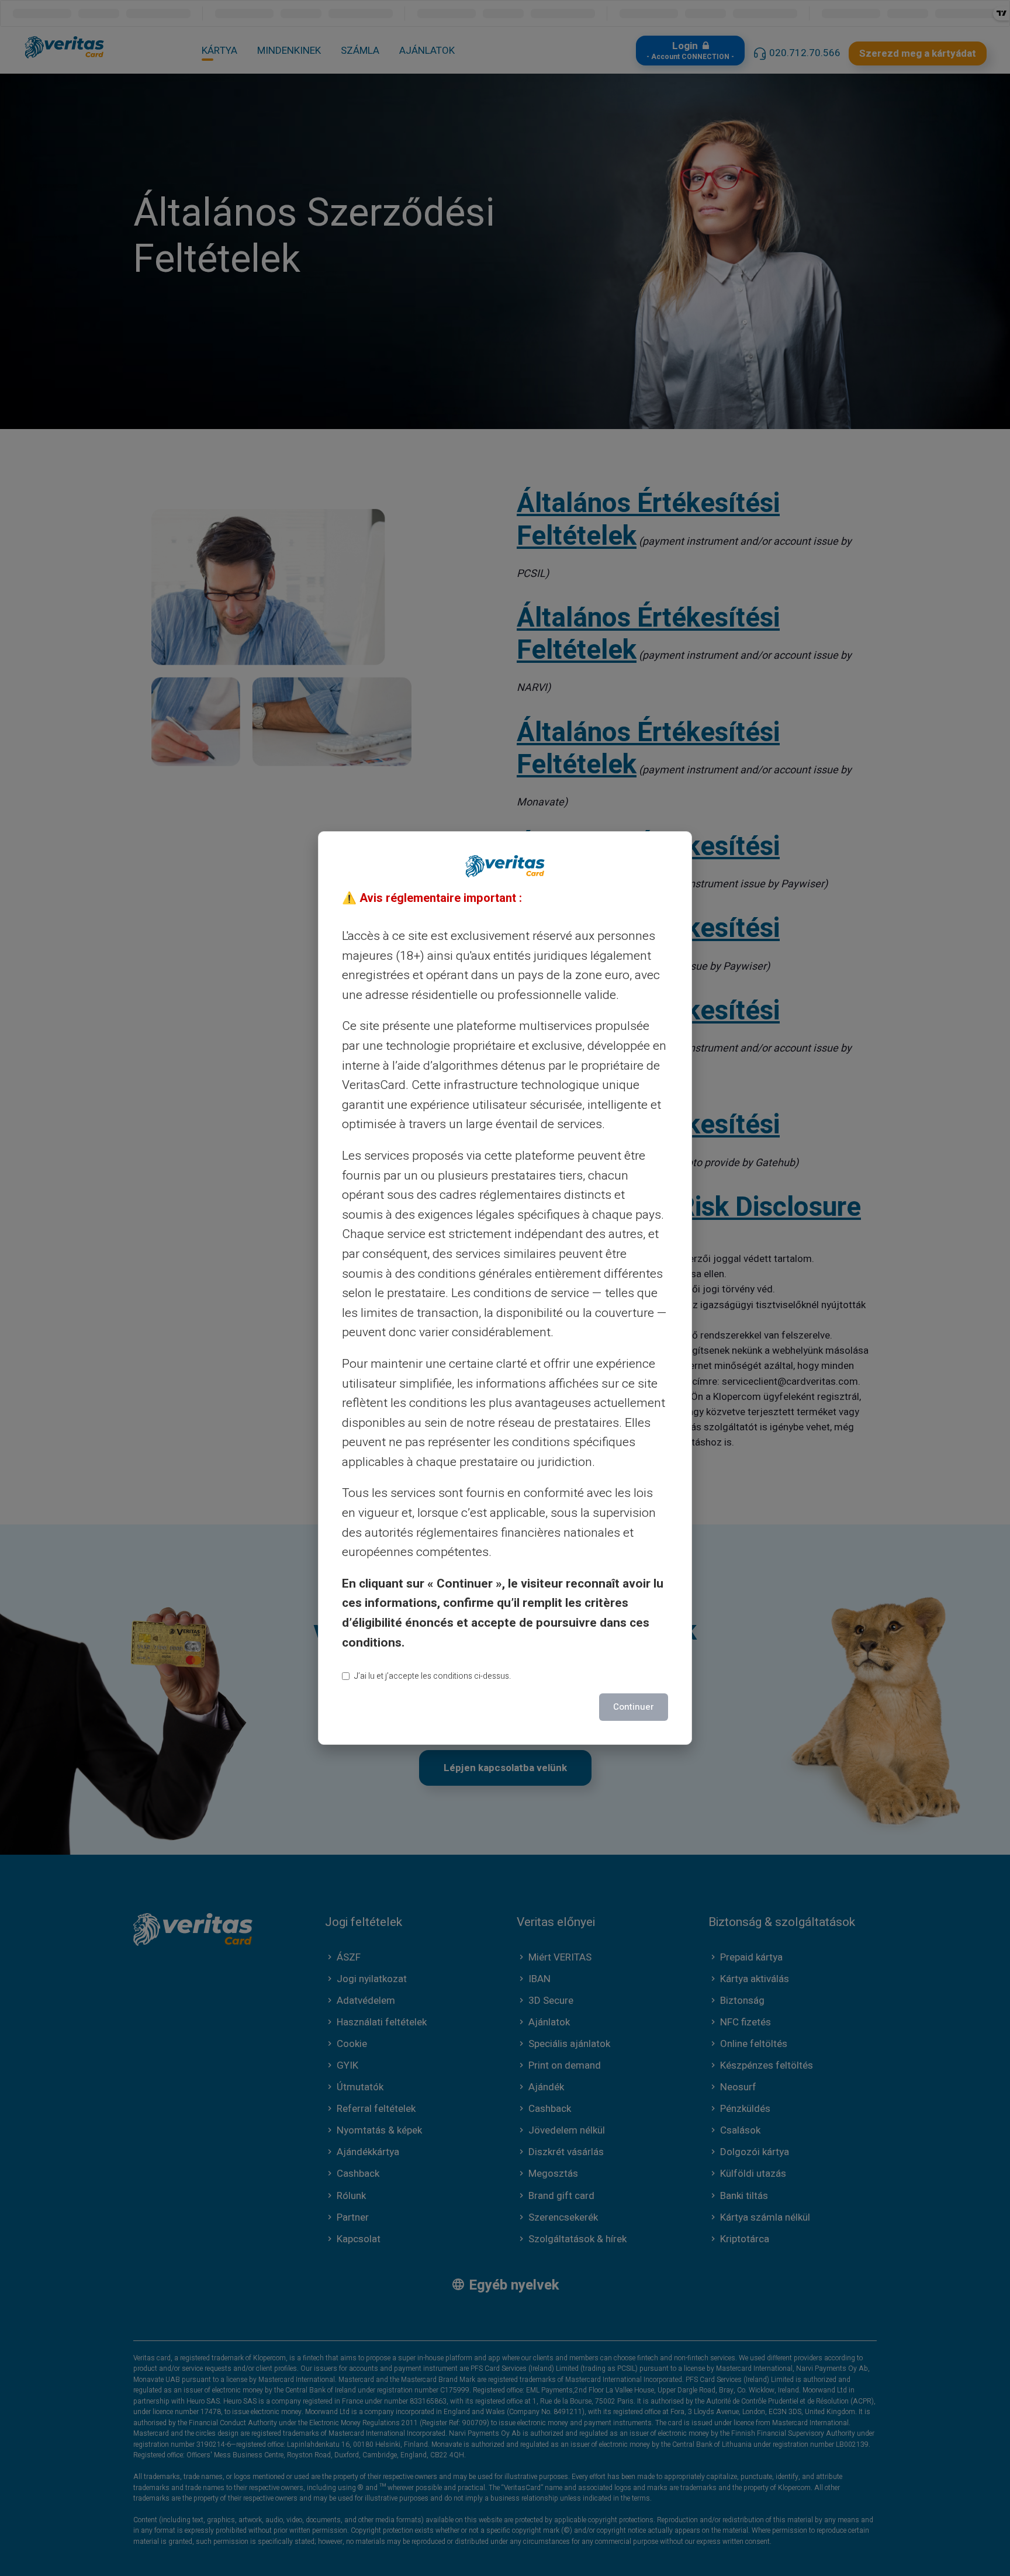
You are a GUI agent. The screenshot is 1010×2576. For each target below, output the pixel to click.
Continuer (634, 1707)
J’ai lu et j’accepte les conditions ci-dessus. (433, 1676)
